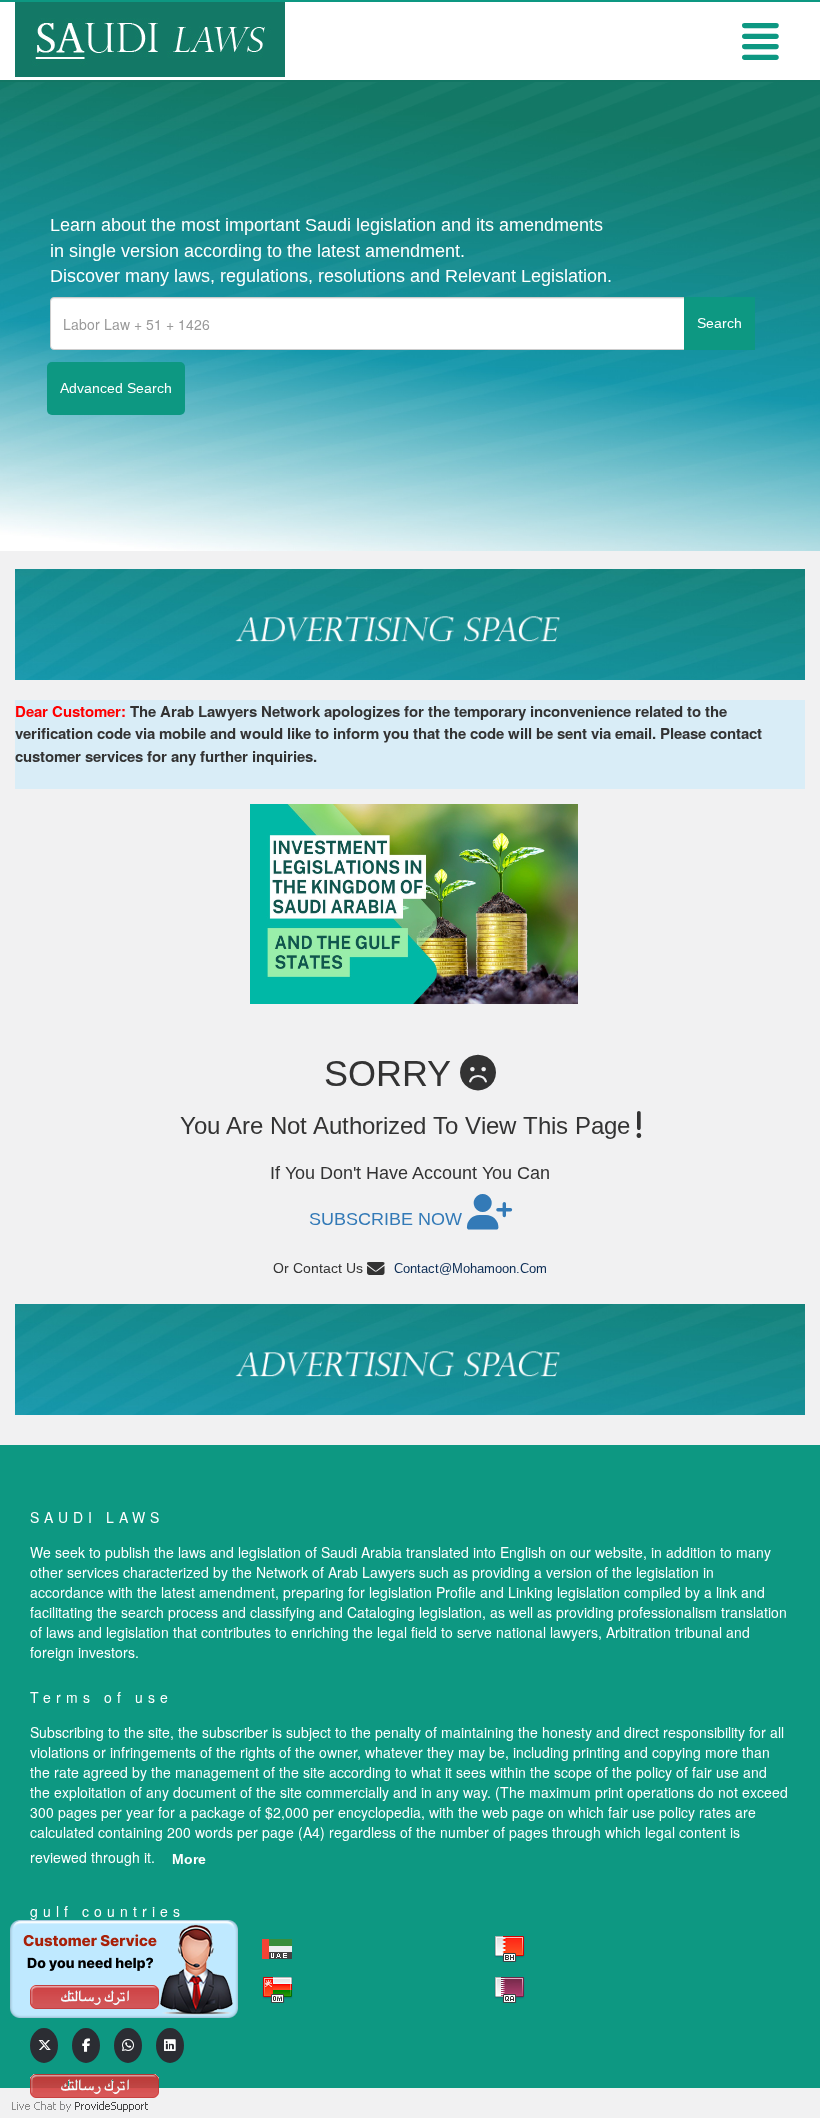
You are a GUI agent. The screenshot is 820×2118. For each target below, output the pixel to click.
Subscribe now (388, 1219)
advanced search (116, 388)
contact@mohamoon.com (470, 1268)
